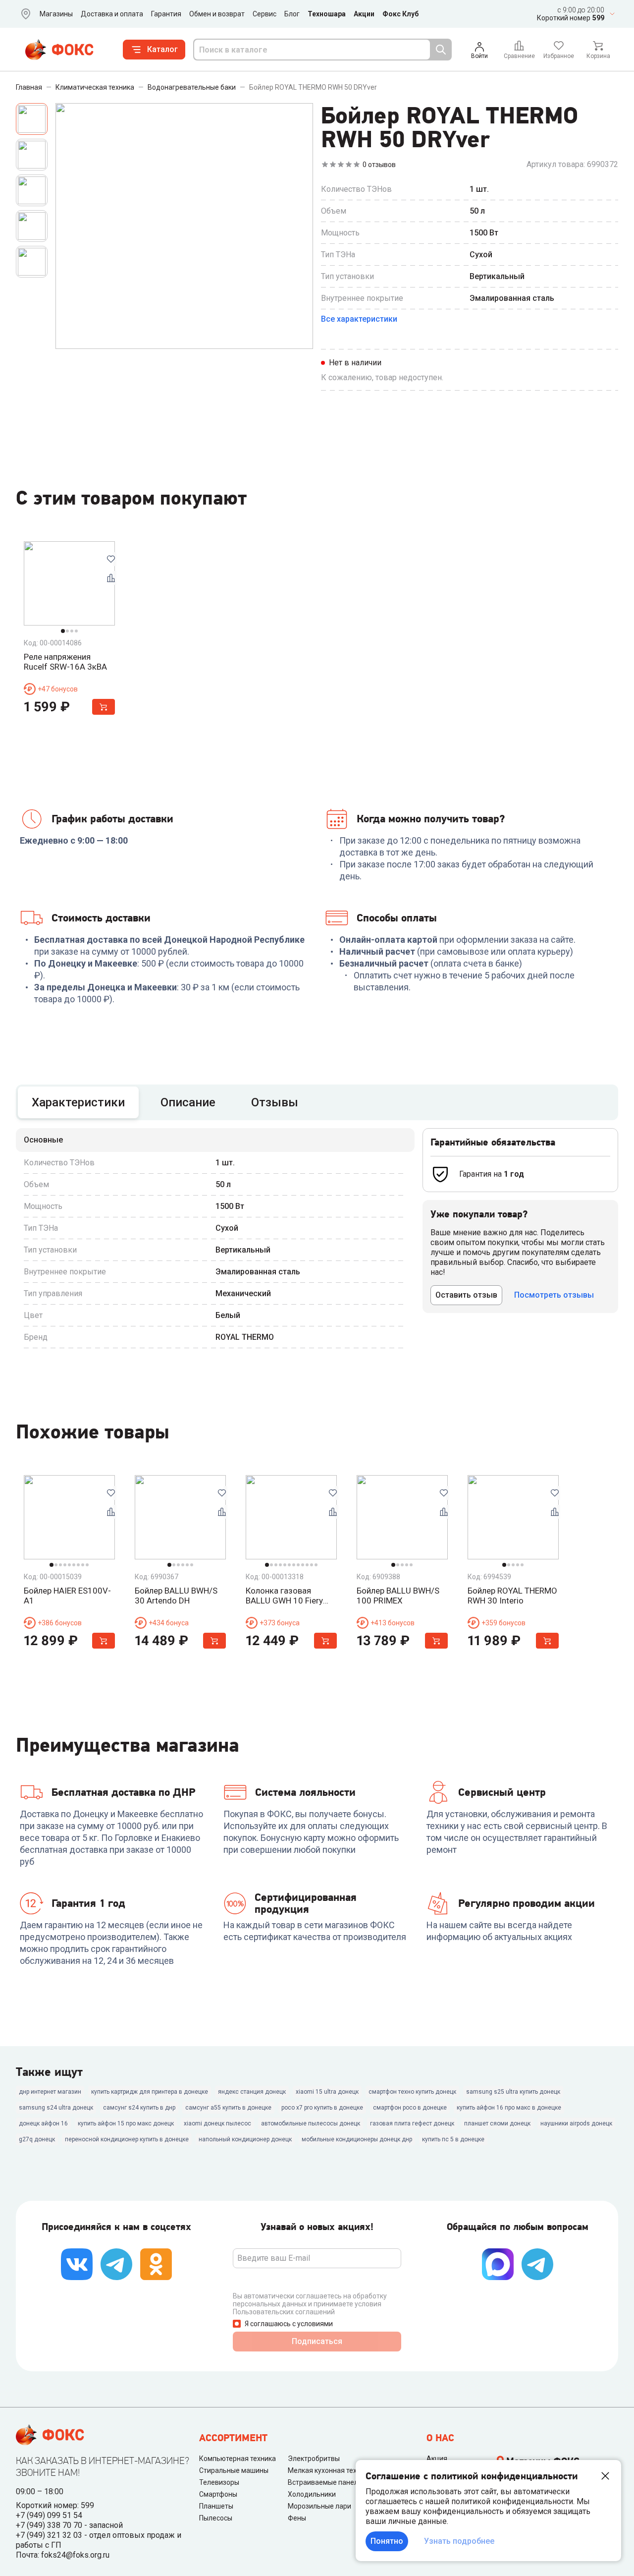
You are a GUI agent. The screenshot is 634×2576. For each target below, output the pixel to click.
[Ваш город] (24, 14)
